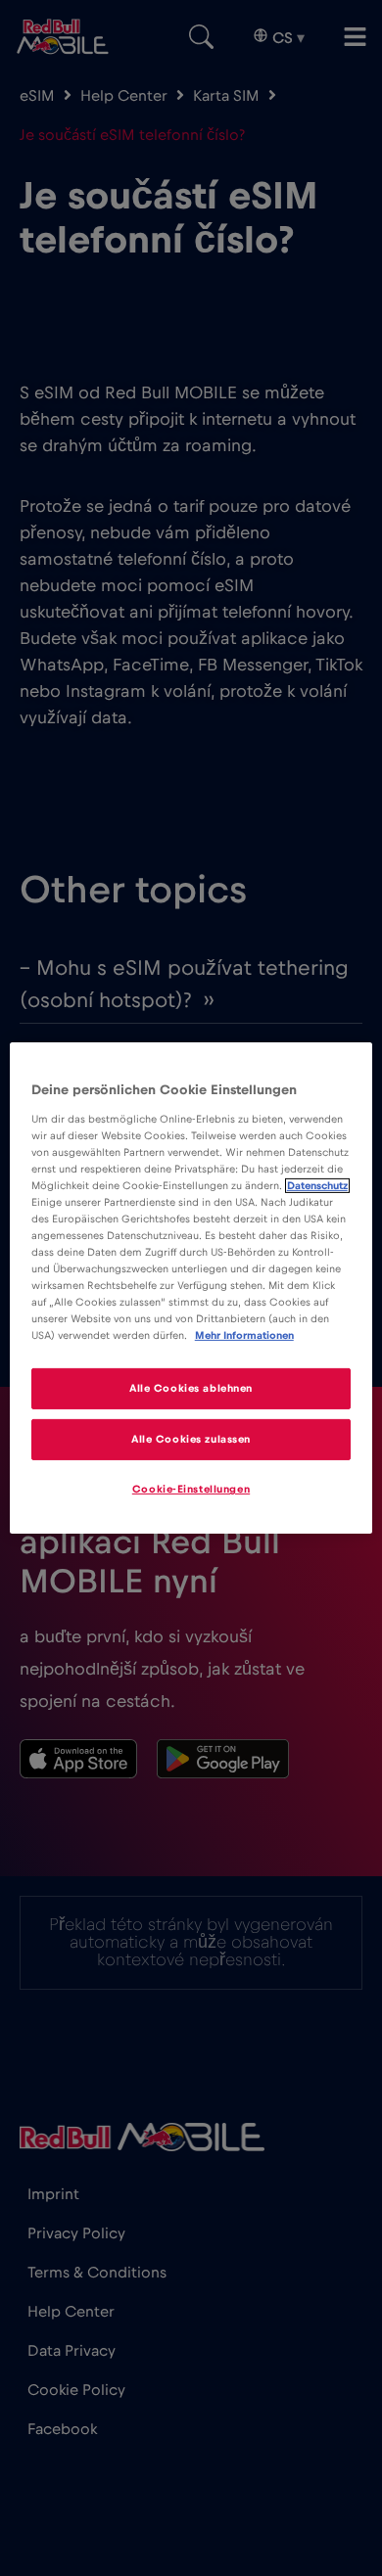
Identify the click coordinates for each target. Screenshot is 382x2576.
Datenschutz (317, 1186)
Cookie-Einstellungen (191, 1489)
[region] (191, 1288)
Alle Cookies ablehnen (191, 1388)
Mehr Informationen (244, 1335)
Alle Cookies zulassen (191, 1439)
